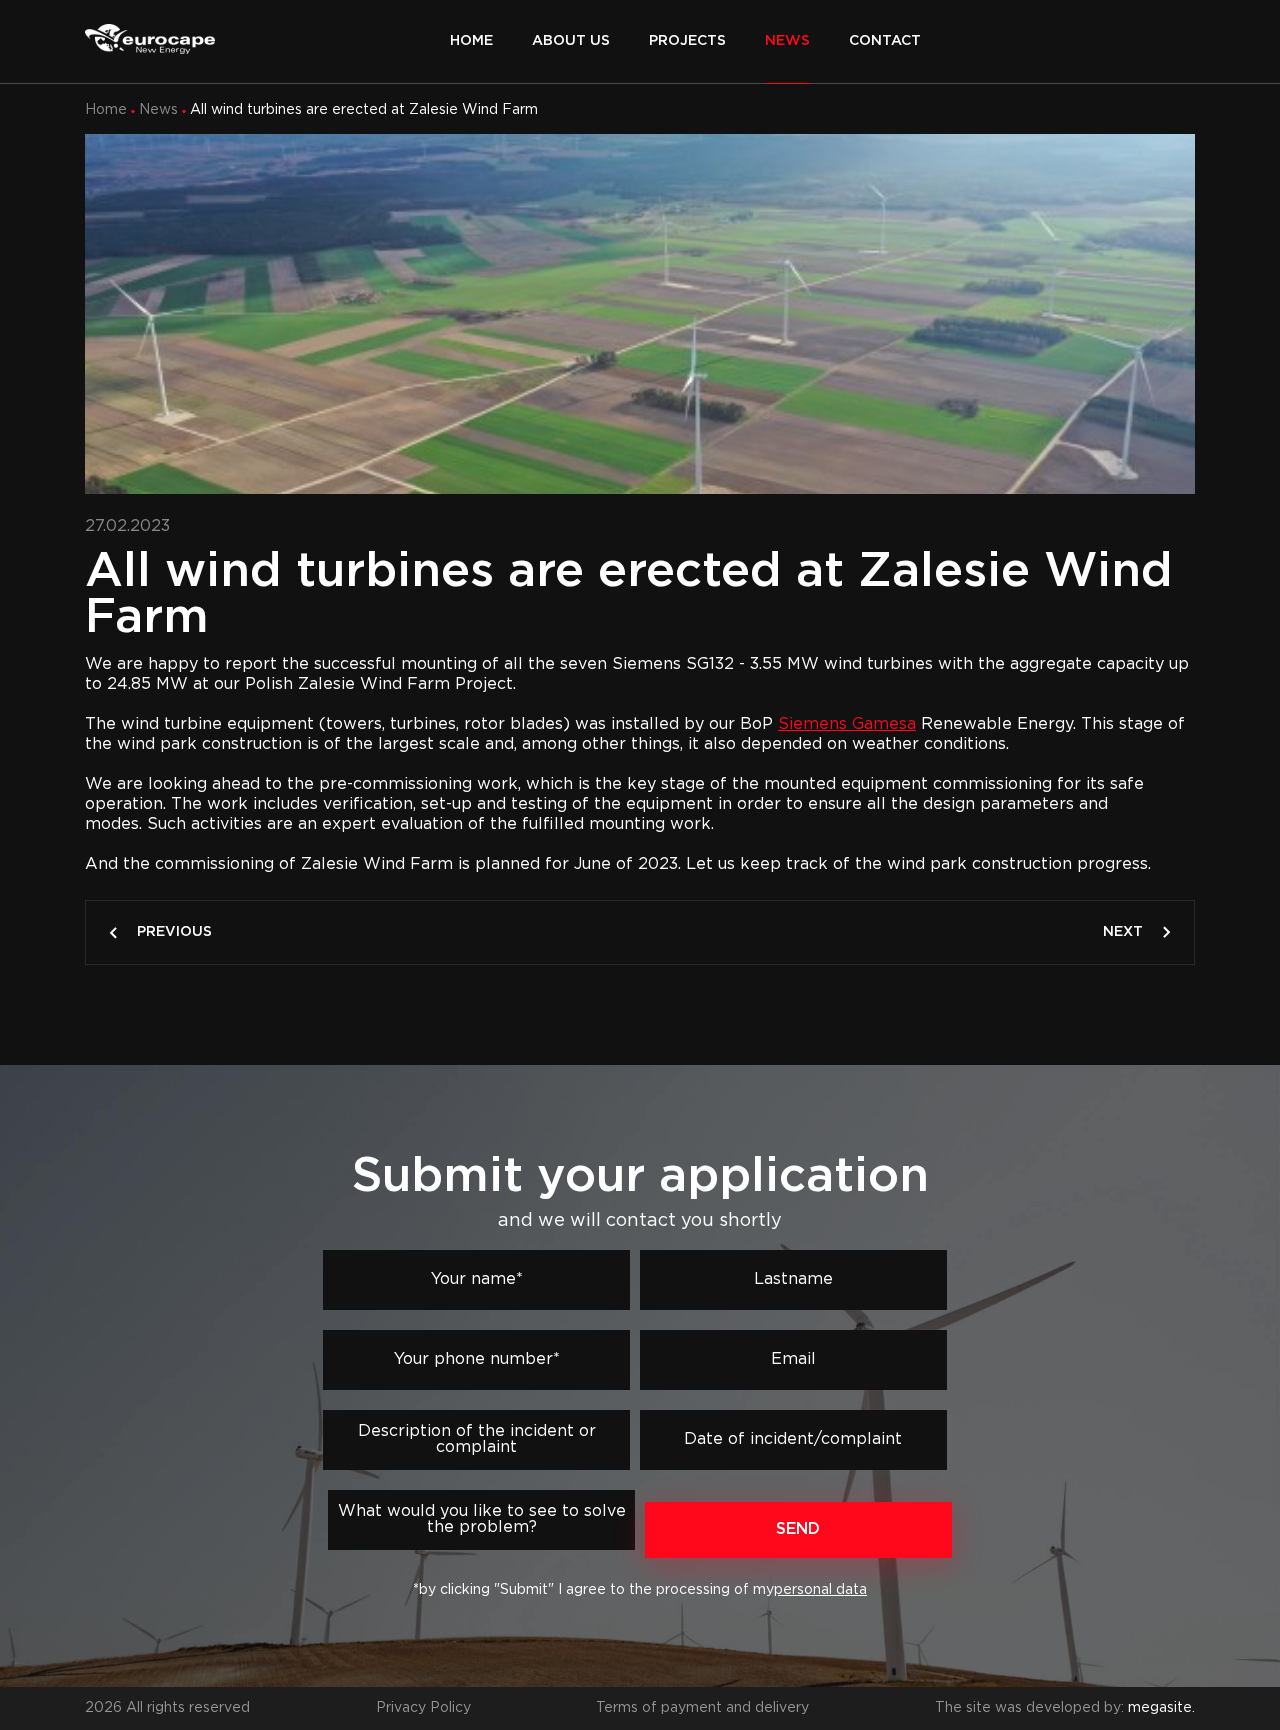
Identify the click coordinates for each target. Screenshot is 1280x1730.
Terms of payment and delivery (702, 1708)
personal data (820, 1590)
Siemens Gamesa (847, 724)
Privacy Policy (423, 1708)
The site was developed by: (1065, 1708)
